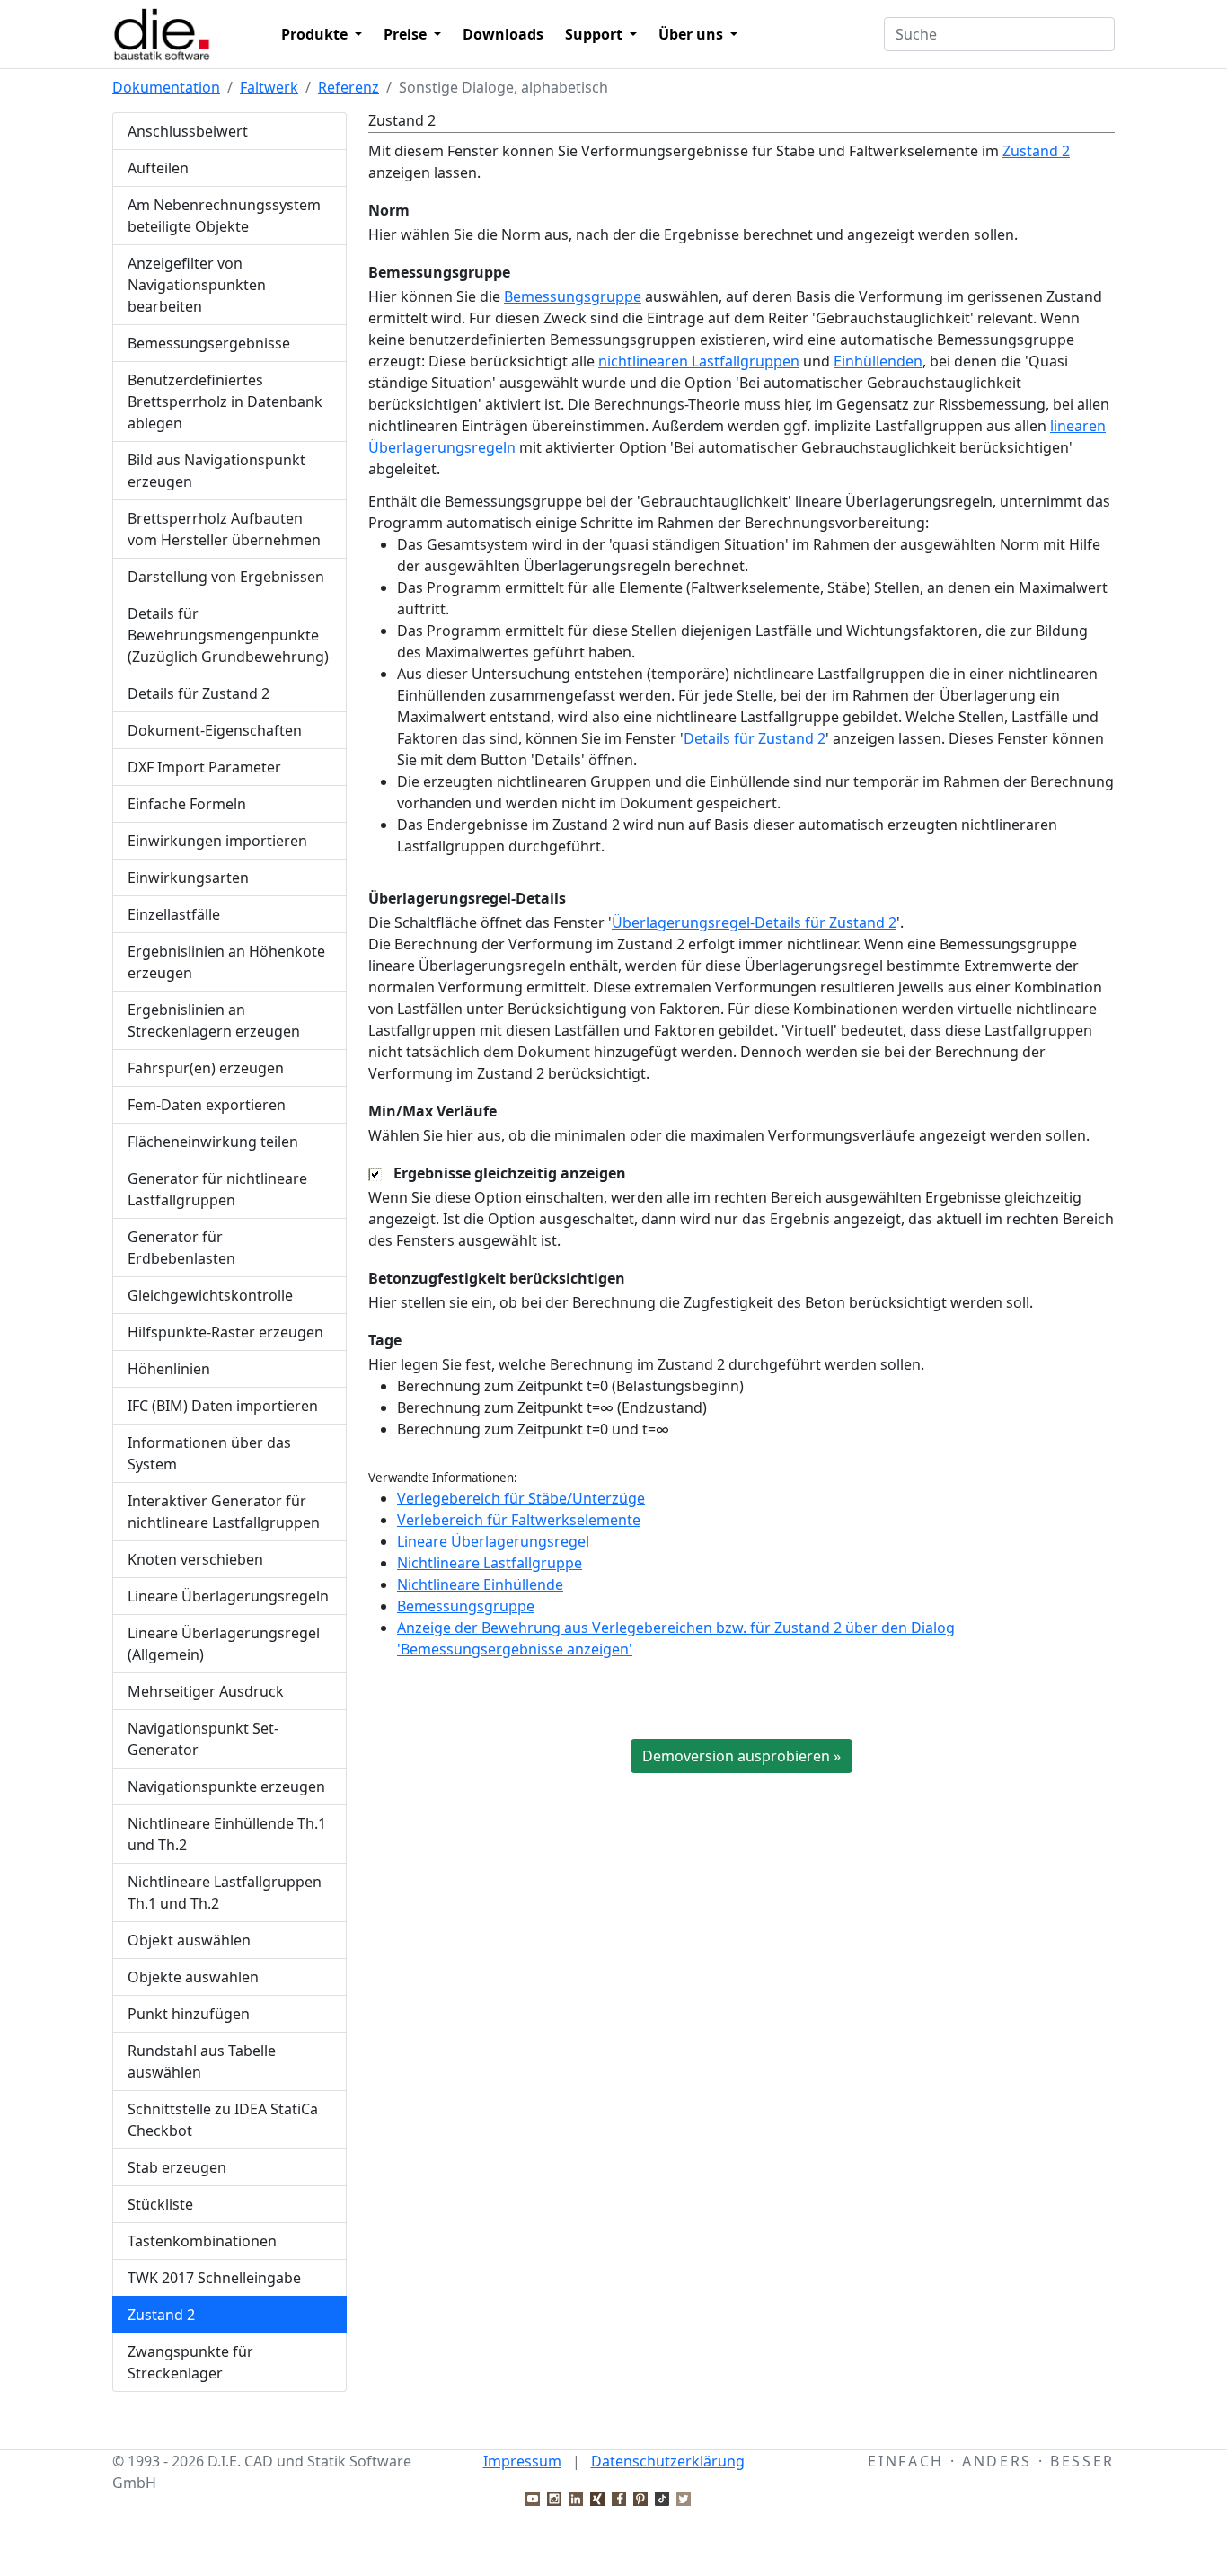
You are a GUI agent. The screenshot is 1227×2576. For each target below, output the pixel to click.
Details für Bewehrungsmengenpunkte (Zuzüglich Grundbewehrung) (228, 635)
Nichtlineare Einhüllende (480, 1584)
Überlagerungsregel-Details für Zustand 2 (754, 922)
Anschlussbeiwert (188, 131)
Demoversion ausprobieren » (741, 1756)
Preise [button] (407, 34)
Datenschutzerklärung (668, 2461)
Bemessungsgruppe (573, 296)
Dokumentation (166, 87)
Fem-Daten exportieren (207, 1105)
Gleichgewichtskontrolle (210, 1295)
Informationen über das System (209, 1453)
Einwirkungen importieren (217, 841)
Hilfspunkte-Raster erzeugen (225, 1332)
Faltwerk (269, 87)
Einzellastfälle (174, 914)
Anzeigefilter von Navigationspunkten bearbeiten (197, 285)
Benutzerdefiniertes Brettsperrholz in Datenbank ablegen (225, 401)
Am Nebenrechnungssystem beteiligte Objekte (224, 216)
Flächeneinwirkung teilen (213, 1142)
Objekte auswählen (193, 1977)
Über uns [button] (693, 34)
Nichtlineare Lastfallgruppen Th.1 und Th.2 (225, 1892)
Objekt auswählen (189, 1940)
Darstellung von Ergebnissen (226, 577)
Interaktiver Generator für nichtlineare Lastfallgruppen (224, 1512)
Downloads (503, 34)
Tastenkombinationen (202, 2241)
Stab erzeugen (177, 2167)
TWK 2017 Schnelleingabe (214, 2278)
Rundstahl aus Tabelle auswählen (202, 2061)
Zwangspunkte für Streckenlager (190, 2362)
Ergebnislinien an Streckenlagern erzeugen (214, 1020)
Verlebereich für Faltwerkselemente (519, 1520)
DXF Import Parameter (204, 767)
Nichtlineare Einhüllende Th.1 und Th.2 (227, 1834)
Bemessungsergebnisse (209, 343)
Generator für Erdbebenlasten (181, 1248)
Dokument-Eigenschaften (215, 730)
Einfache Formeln (187, 804)
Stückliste (160, 2204)
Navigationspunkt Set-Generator (203, 1739)
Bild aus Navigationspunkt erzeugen (216, 471)
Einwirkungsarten (188, 878)
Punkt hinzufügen (189, 2014)
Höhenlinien (169, 1369)
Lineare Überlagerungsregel (493, 1541)
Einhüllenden (878, 361)
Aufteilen (158, 168)
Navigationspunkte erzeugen (226, 1786)
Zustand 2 (161, 2315)
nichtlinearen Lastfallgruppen (699, 361)
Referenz (349, 87)
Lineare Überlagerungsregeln (228, 1596)
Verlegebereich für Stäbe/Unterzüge (521, 1498)
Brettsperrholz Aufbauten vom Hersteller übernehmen (224, 529)
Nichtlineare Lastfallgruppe (490, 1563)
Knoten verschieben (195, 1559)
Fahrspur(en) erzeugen (206, 1068)
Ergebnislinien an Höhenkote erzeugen (226, 962)
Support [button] (596, 34)
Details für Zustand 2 (199, 693)
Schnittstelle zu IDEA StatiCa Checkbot (223, 2120)
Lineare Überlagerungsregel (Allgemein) (224, 1644)
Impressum (522, 2461)
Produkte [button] (316, 34)
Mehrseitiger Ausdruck (206, 1691)
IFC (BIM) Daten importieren (223, 1406)
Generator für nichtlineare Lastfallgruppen (217, 1189)
